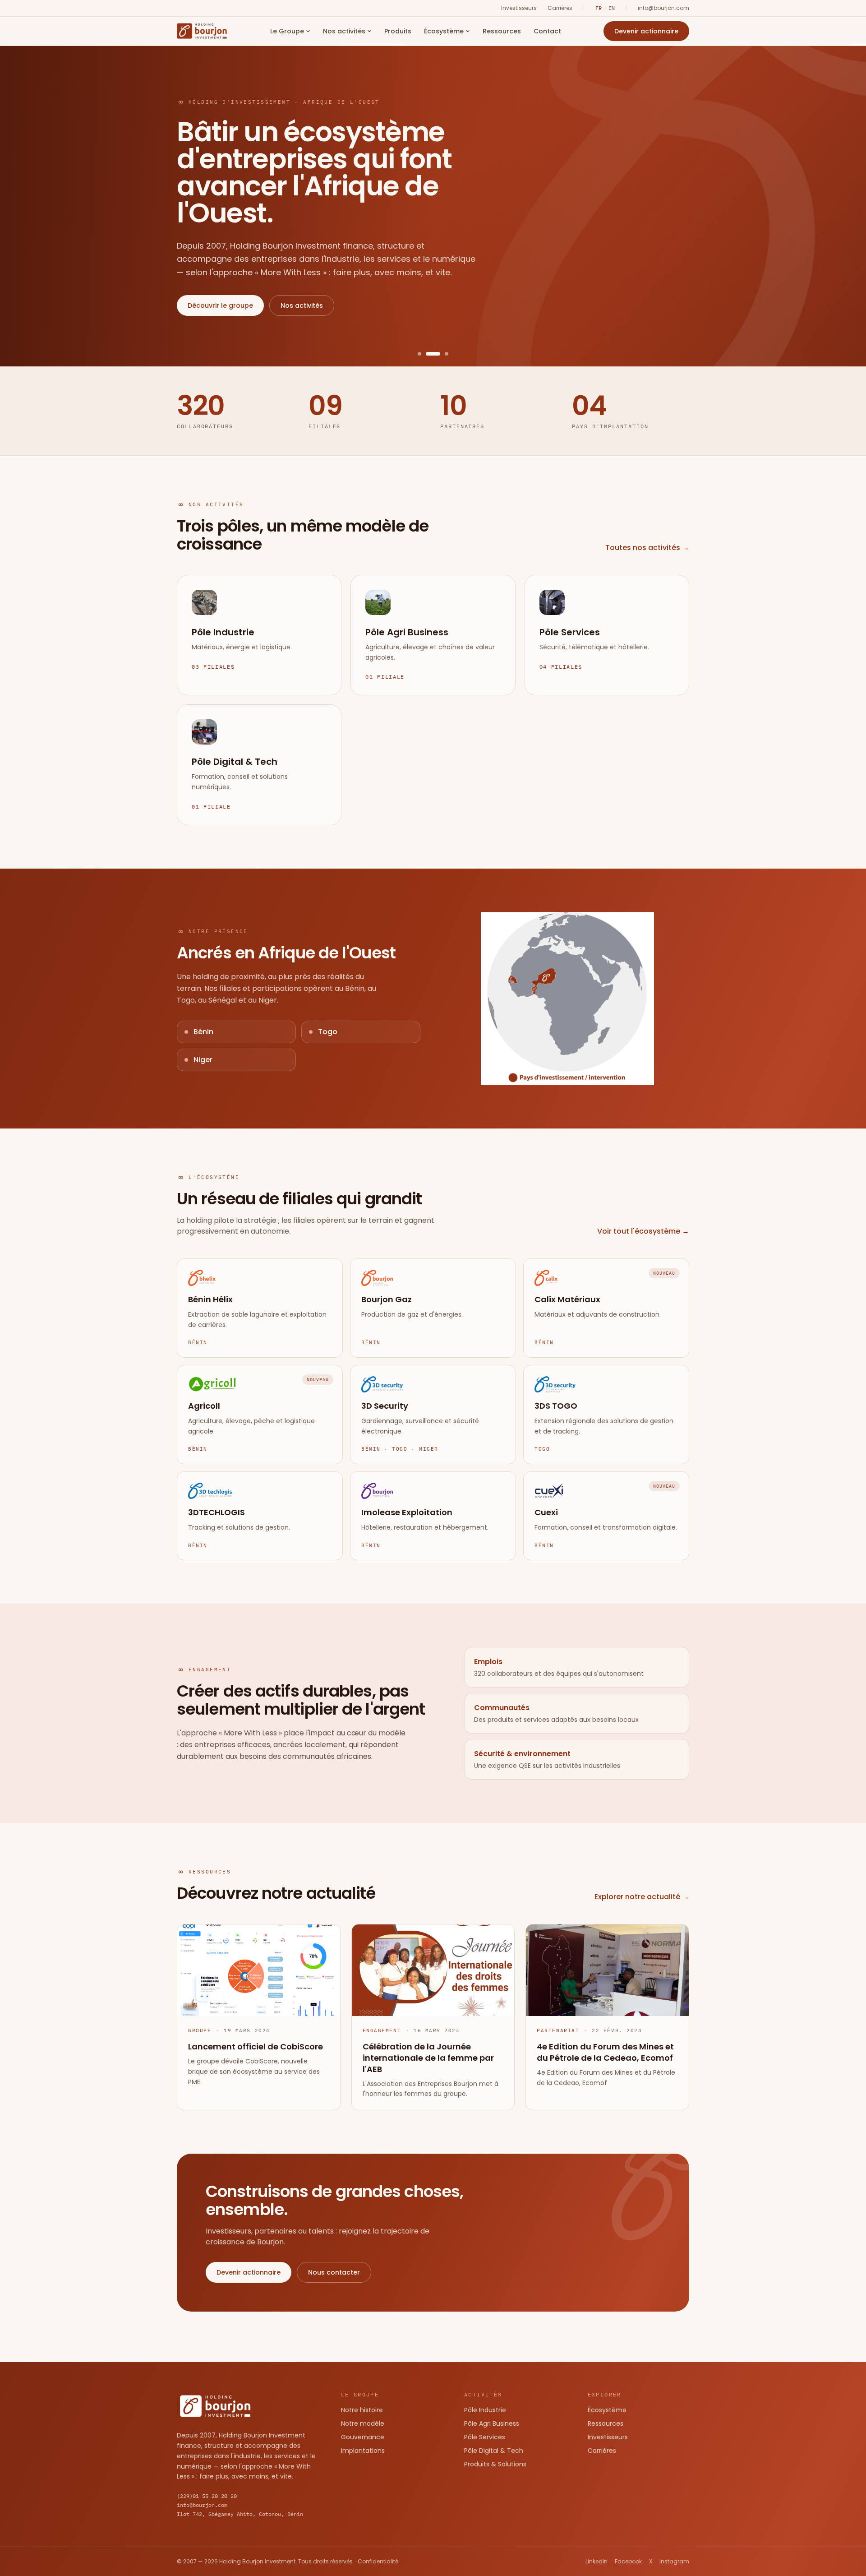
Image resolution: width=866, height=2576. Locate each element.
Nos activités (344, 31)
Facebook (628, 2562)
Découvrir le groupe (220, 305)
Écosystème (444, 31)
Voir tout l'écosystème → (643, 1231)
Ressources (502, 31)
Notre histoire (362, 2410)
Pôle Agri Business (492, 2423)
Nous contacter (334, 2272)
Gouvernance (363, 2437)
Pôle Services (485, 2437)
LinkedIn (597, 2562)
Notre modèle (363, 2423)
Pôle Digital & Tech (494, 2451)
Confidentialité (378, 2561)
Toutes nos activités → (647, 548)
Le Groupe (287, 31)
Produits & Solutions (495, 2464)
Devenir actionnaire (646, 31)
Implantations (363, 2451)
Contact (547, 31)
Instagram (674, 2562)
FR (599, 8)
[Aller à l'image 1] (419, 354)
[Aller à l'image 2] (428, 354)
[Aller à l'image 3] (441, 354)
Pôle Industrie (485, 2410)
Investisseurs (519, 8)
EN (612, 8)
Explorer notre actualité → (642, 1897)
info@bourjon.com (663, 8)
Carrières (560, 8)
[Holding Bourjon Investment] (202, 31)
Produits (398, 31)
